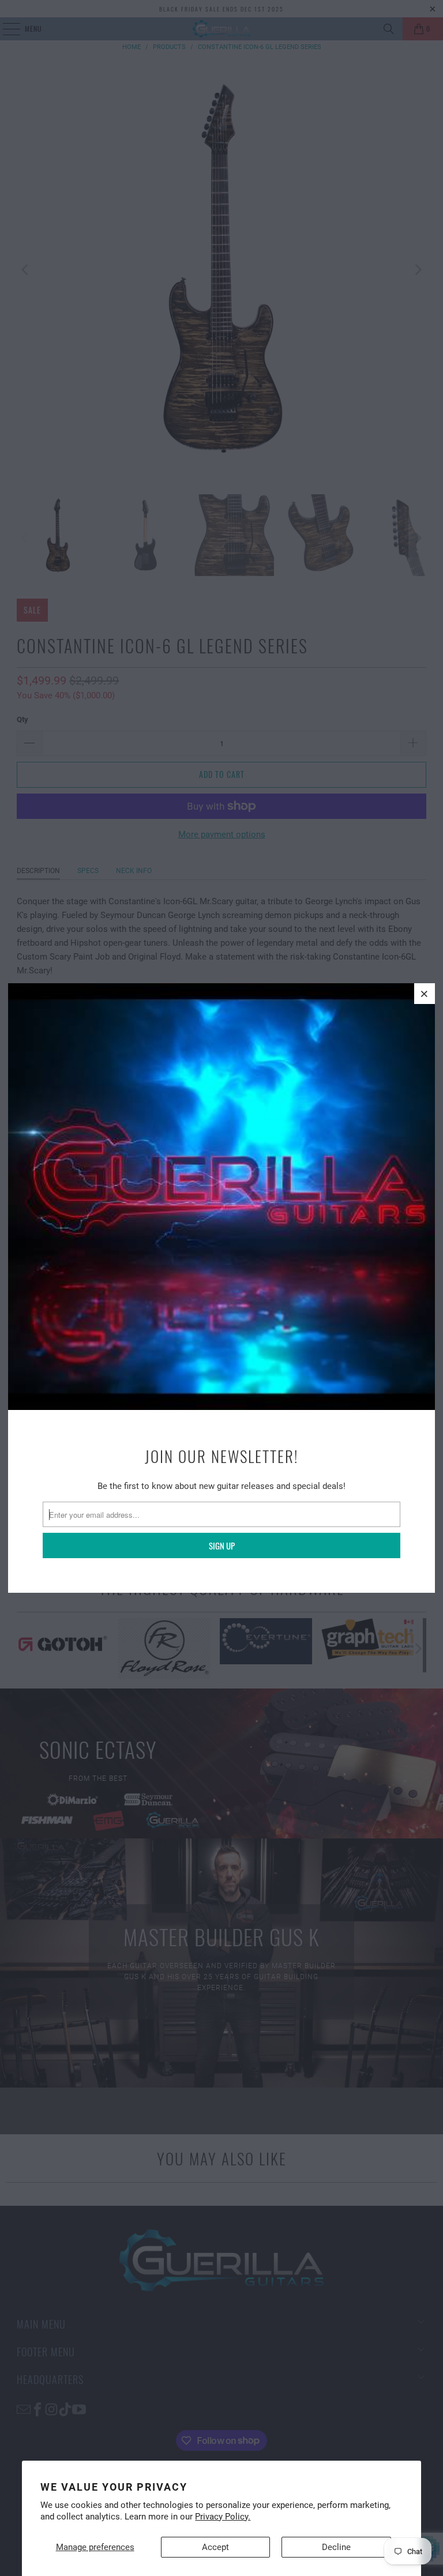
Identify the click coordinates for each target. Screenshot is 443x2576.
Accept (215, 2547)
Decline (336, 2547)
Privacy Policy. (223, 2517)
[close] (425, 994)
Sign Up (222, 1545)
